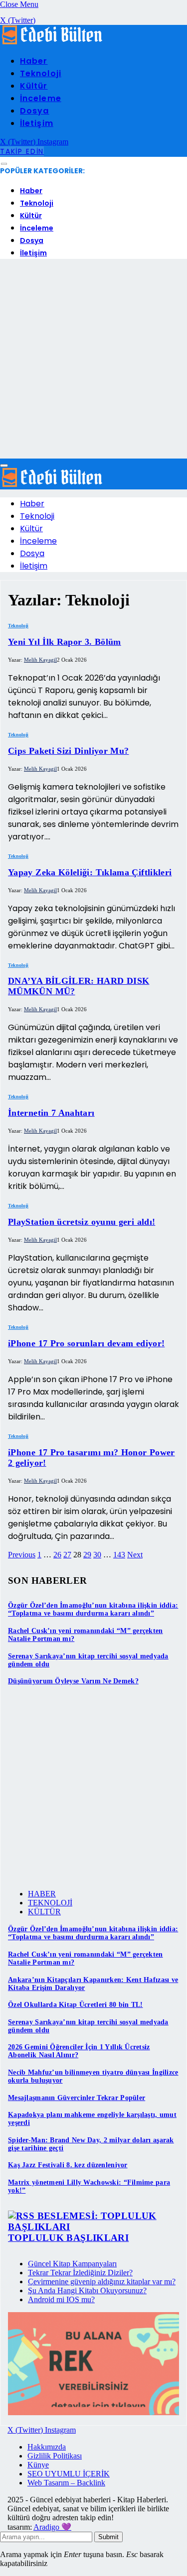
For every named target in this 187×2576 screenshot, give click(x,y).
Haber (34, 61)
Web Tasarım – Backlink (66, 2483)
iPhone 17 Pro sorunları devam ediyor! (86, 1343)
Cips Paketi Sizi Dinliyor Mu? (68, 751)
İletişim (37, 123)
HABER (42, 1894)
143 (119, 1555)
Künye (38, 2465)
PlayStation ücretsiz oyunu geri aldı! (82, 1222)
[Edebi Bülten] (52, 42)
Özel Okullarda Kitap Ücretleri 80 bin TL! (75, 2005)
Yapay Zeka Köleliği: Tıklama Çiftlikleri (90, 872)
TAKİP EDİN (22, 151)
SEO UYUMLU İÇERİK (69, 2474)
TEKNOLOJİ (50, 1903)
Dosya (34, 111)
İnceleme (41, 98)
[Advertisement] (93, 360)
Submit (108, 2537)
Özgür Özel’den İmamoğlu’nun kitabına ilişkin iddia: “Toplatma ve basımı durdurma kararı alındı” (93, 1609)
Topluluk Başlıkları (68, 2238)
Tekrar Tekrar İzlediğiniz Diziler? (80, 2273)
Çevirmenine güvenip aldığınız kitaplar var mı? (102, 2282)
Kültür (34, 86)
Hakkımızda (47, 2447)
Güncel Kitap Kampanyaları (72, 2264)
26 (57, 1555)
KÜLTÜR (44, 1912)
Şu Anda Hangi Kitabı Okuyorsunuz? (87, 2290)
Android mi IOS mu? (61, 2299)
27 (67, 1555)
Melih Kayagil (40, 660)
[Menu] (4, 164)
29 (87, 1555)
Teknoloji (41, 73)
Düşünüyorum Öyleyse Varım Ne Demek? (73, 1681)
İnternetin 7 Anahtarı (51, 1113)
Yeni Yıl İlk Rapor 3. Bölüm (65, 642)
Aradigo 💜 (52, 2527)
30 (97, 1555)
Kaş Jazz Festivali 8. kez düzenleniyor (68, 2165)
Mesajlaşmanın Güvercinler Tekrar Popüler (77, 2098)
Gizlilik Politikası (55, 2456)
